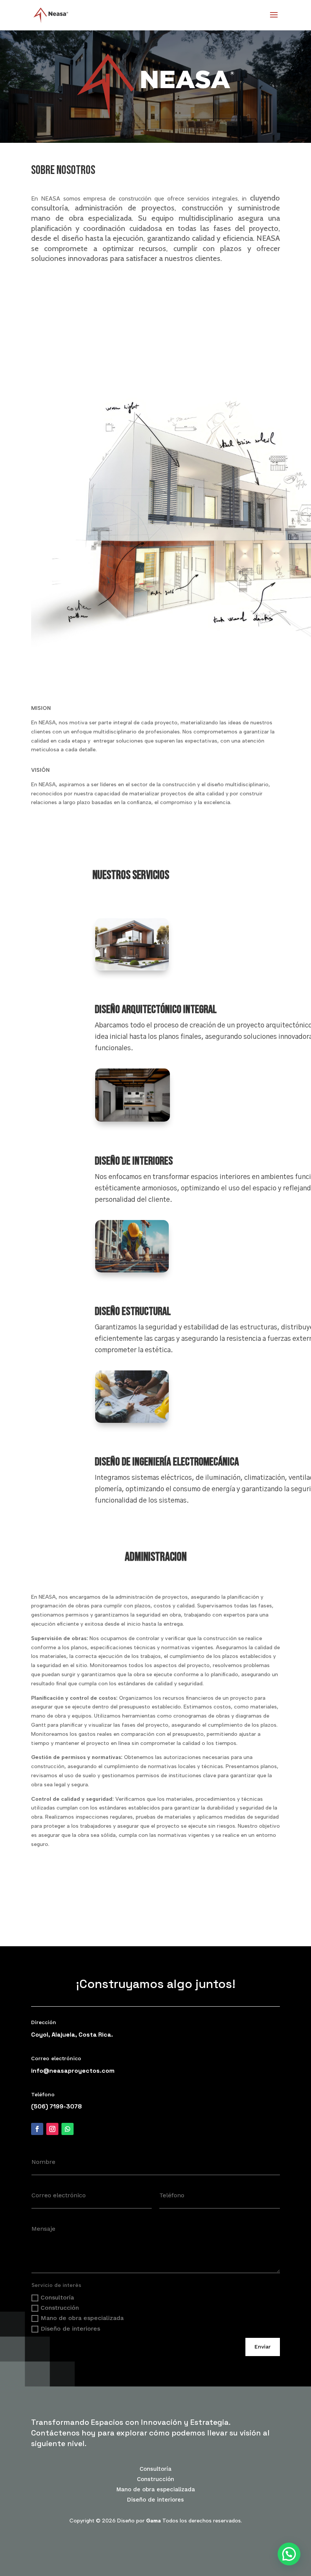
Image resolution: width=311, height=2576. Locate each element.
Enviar (263, 2347)
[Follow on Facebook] (37, 2129)
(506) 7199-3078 (57, 2106)
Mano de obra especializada (82, 2318)
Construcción (60, 2308)
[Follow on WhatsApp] (68, 2129)
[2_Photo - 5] (133, 1120)
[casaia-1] (132, 969)
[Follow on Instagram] (52, 2129)
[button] (289, 2554)
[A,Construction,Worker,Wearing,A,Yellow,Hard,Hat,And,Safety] (132, 1271)
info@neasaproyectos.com (73, 2071)
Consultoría (57, 2297)
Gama (153, 2521)
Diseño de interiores (70, 2329)
